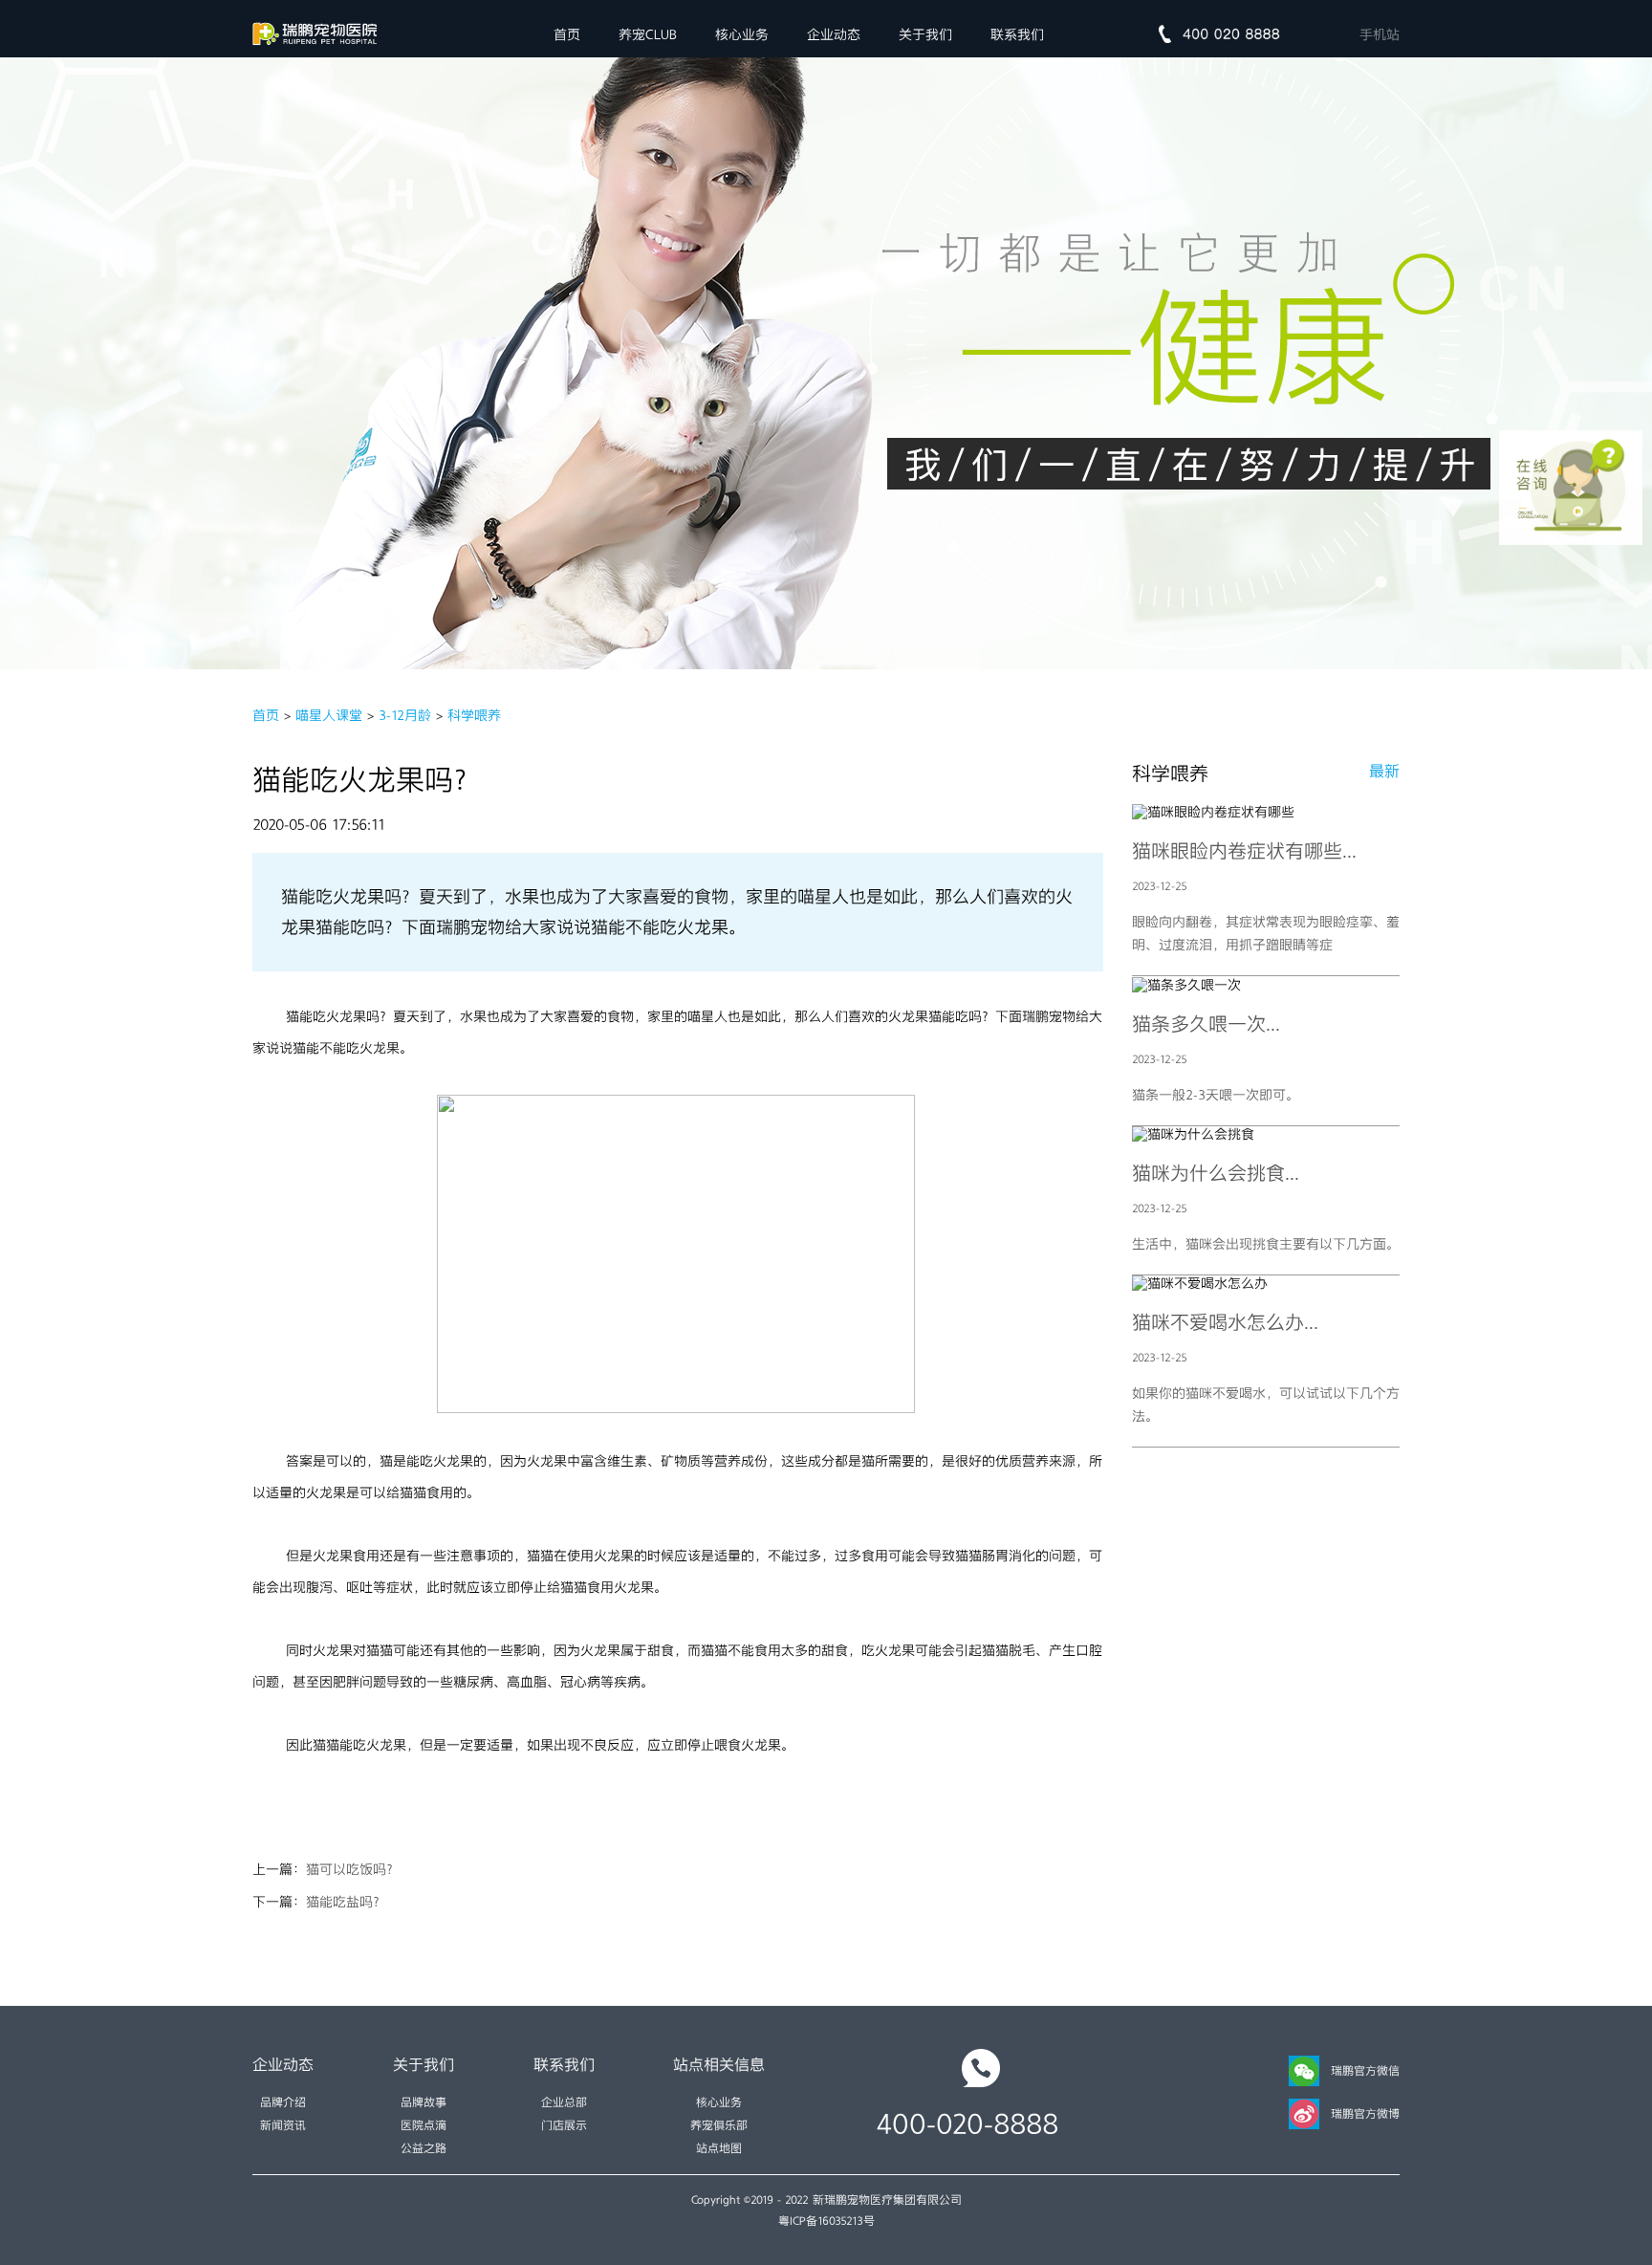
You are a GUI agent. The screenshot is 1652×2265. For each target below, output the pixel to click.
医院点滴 (424, 2125)
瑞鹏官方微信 (1365, 2071)
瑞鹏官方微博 (1365, 2114)
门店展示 (564, 2125)
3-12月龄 (405, 715)
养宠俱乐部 (719, 2125)
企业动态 (834, 34)
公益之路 (424, 2148)
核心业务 (742, 34)
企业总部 (564, 2102)
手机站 (1380, 34)
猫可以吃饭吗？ (353, 1869)
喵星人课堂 (329, 715)
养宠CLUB (648, 34)
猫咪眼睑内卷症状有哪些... (1244, 851)
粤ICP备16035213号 (826, 2221)
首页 (567, 34)
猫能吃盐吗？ (346, 1902)
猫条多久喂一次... (1206, 1024)
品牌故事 (424, 2102)
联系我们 (1017, 34)
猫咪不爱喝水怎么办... (1225, 1322)
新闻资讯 (283, 2125)
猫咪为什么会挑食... (1216, 1173)
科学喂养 (474, 715)
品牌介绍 (283, 2102)
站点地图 (719, 2148)
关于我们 (925, 34)
